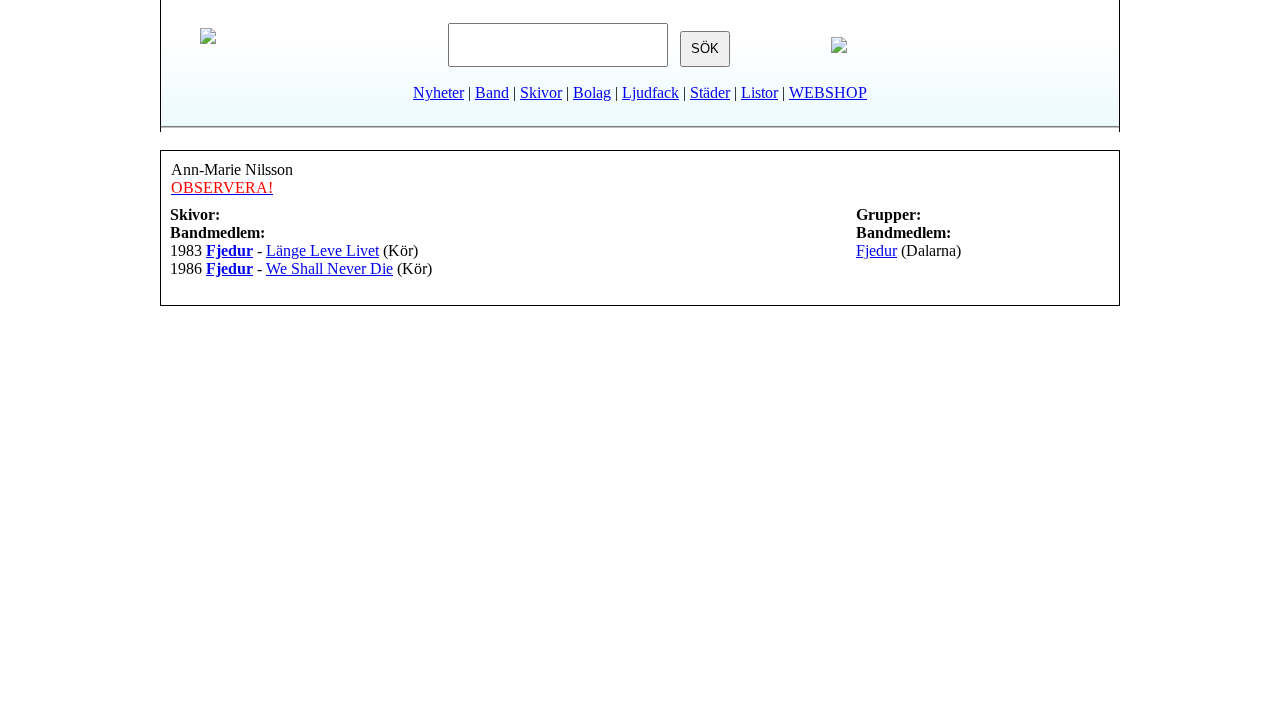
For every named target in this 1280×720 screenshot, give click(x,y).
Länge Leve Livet (322, 250)
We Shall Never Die (329, 268)
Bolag (592, 92)
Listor (759, 92)
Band (492, 92)
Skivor (541, 92)
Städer (710, 92)
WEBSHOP (828, 92)
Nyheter (438, 92)
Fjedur (876, 250)
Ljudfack (650, 92)
